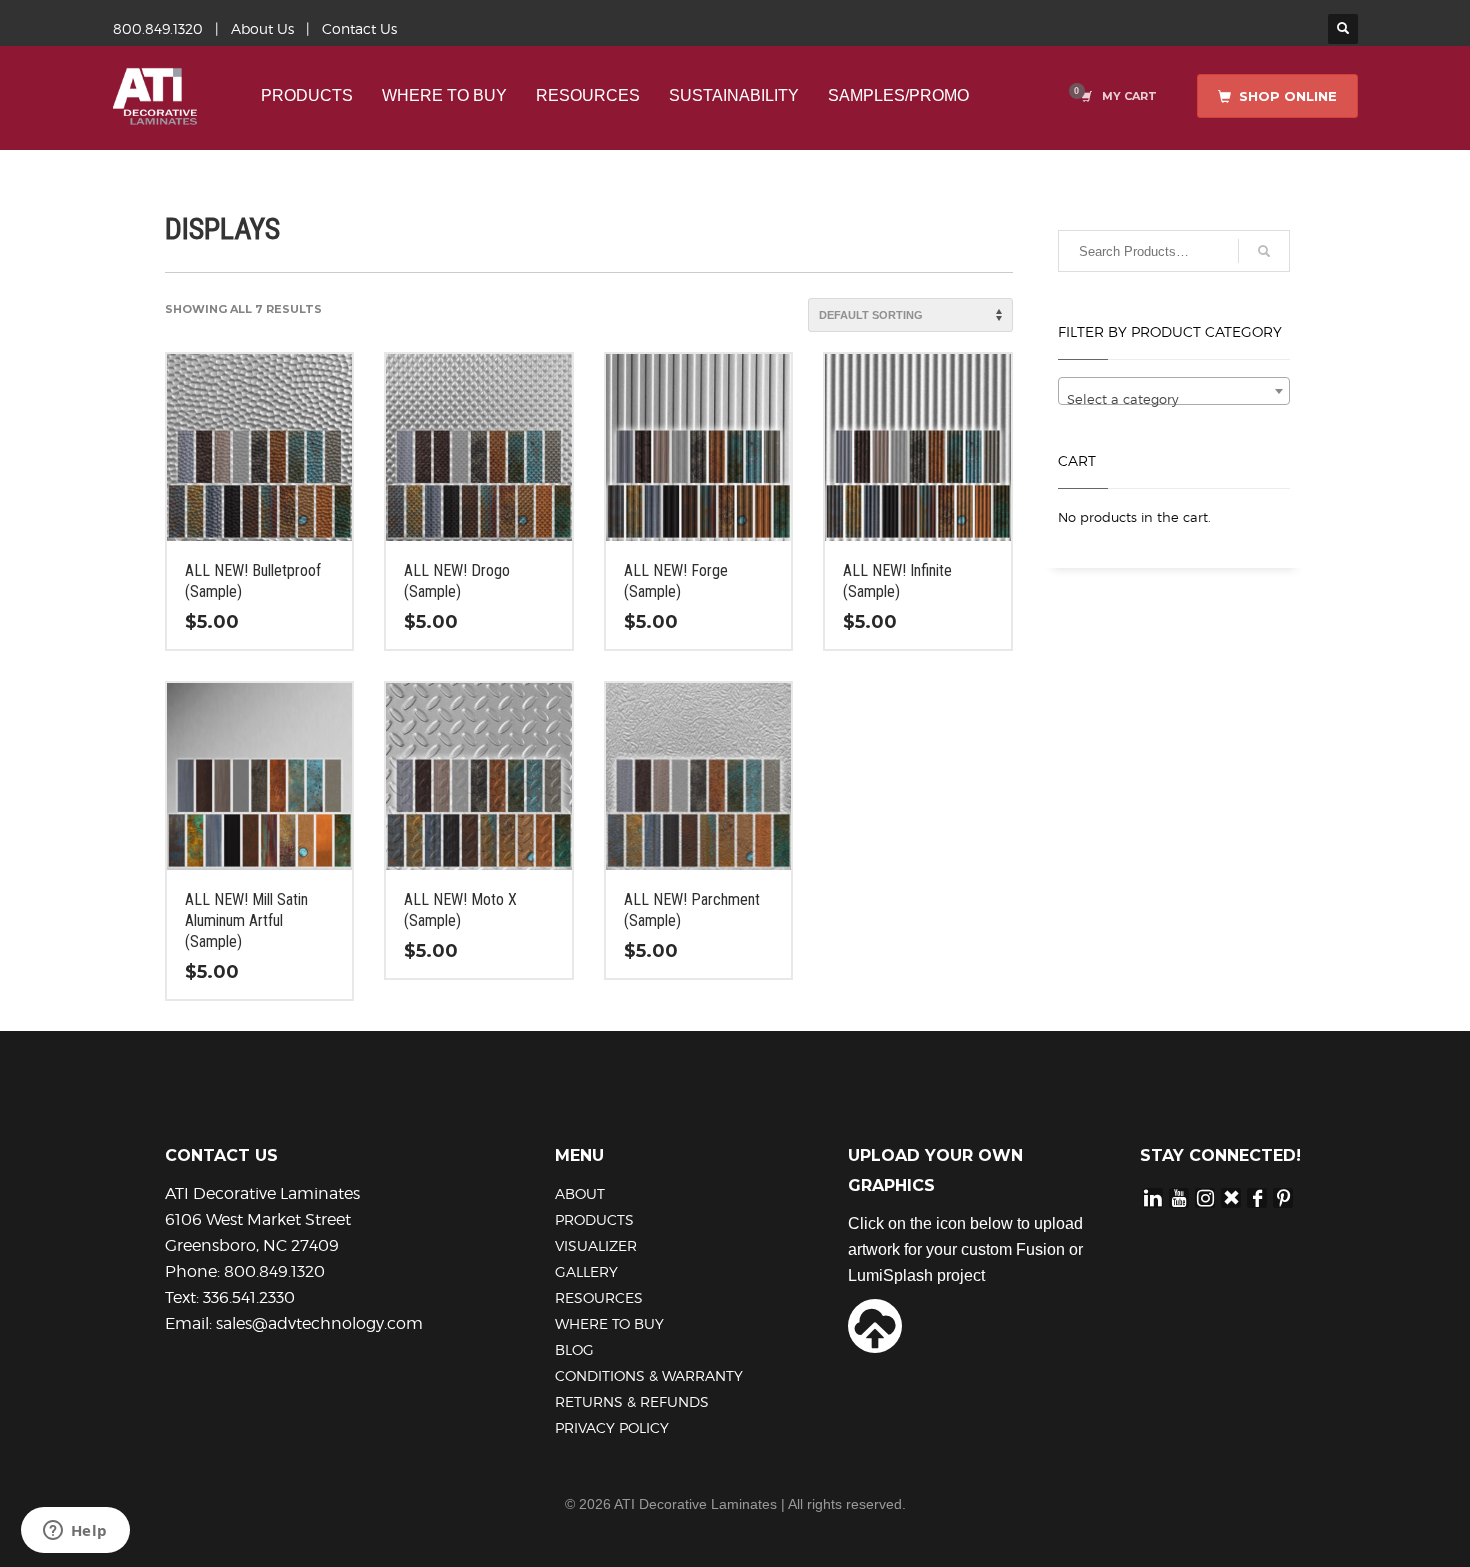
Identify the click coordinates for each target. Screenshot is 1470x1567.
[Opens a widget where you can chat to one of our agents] (75, 1532)
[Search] (1264, 251)
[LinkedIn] (1153, 1197)
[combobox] (1174, 391)
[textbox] (1174, 398)
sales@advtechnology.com (319, 1323)
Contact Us (359, 28)
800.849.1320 (158, 28)
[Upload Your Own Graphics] (875, 1324)
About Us (262, 28)
